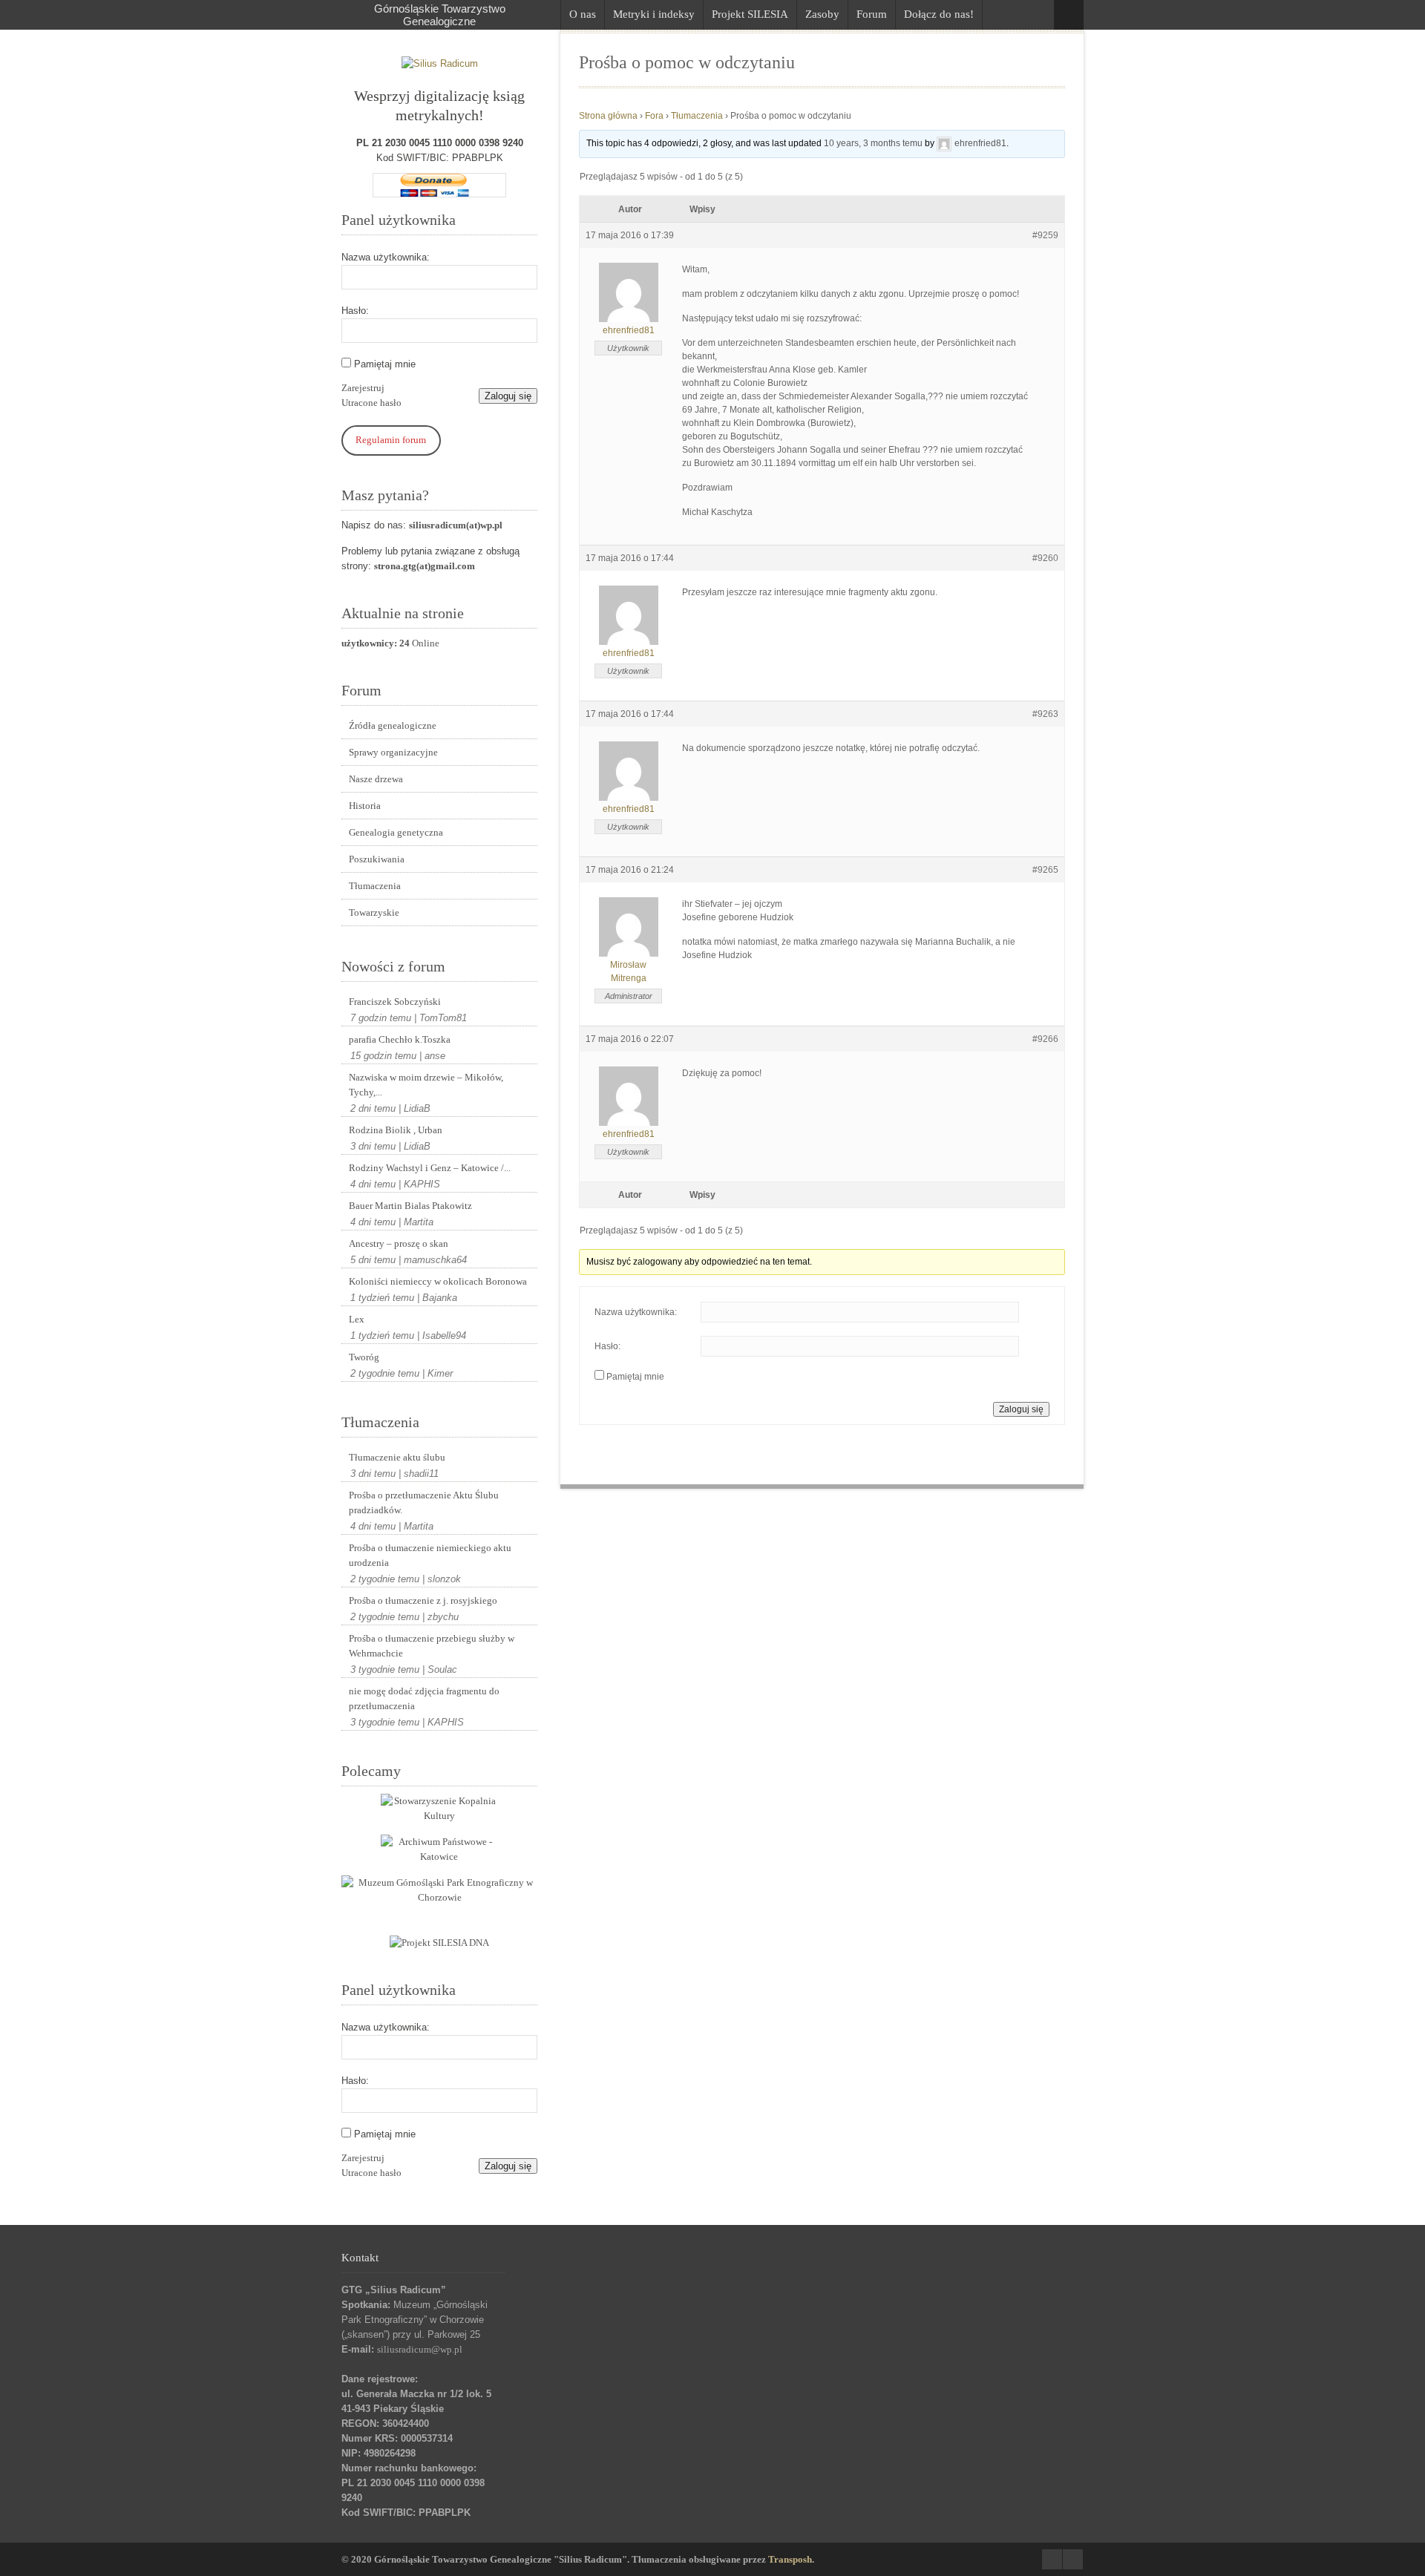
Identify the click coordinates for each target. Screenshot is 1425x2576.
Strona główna (608, 116)
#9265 (1045, 870)
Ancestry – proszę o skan (399, 1243)
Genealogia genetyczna (396, 832)
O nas (583, 14)
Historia (365, 806)
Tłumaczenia (375, 886)
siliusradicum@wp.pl (420, 2349)
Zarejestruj (363, 388)
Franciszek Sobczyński (395, 1002)
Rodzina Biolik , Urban (396, 1130)
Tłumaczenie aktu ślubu (397, 1457)
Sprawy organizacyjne (393, 752)
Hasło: (355, 311)
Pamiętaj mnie (385, 364)
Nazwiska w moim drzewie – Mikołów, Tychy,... (426, 1085)
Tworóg (364, 1357)
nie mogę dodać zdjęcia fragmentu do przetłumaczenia (424, 1698)
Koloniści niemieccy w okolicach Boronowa (438, 1281)
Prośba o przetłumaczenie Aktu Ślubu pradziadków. (424, 1502)
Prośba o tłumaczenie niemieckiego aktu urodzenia (430, 1555)
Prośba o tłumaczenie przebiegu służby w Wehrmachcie (432, 1646)
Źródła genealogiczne (393, 725)
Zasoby (822, 14)
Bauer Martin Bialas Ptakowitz (410, 1206)
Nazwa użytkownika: (386, 257)
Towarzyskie (374, 912)
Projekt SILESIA (750, 14)
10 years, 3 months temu (873, 143)
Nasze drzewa (376, 779)
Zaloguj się (508, 396)
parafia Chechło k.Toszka (400, 1039)
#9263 (1045, 714)
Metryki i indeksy (654, 14)
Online (390, 643)
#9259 (1045, 235)
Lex (357, 1319)
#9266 (1045, 1039)
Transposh (790, 2559)
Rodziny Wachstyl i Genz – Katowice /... (430, 1168)
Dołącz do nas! (939, 14)
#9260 (1045, 558)
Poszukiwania (377, 859)
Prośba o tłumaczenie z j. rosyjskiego (423, 1600)
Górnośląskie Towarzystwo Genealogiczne (440, 15)
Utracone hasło (371, 403)
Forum (872, 14)
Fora (654, 116)
